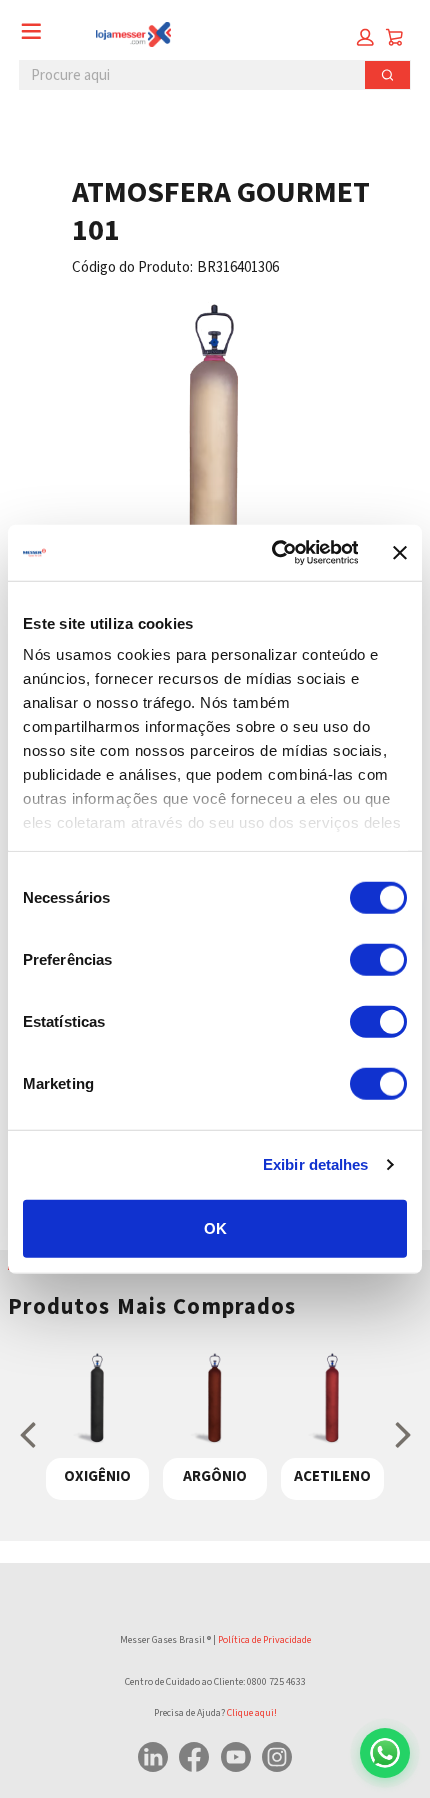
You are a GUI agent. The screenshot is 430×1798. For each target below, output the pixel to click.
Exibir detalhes (316, 1164)
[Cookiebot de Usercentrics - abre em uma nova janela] (272, 553)
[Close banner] (400, 553)
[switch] (378, 959)
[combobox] (185, 75)
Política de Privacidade (264, 1640)
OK (215, 1227)
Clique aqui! (252, 1713)
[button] (365, 37)
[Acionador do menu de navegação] (31, 31)
